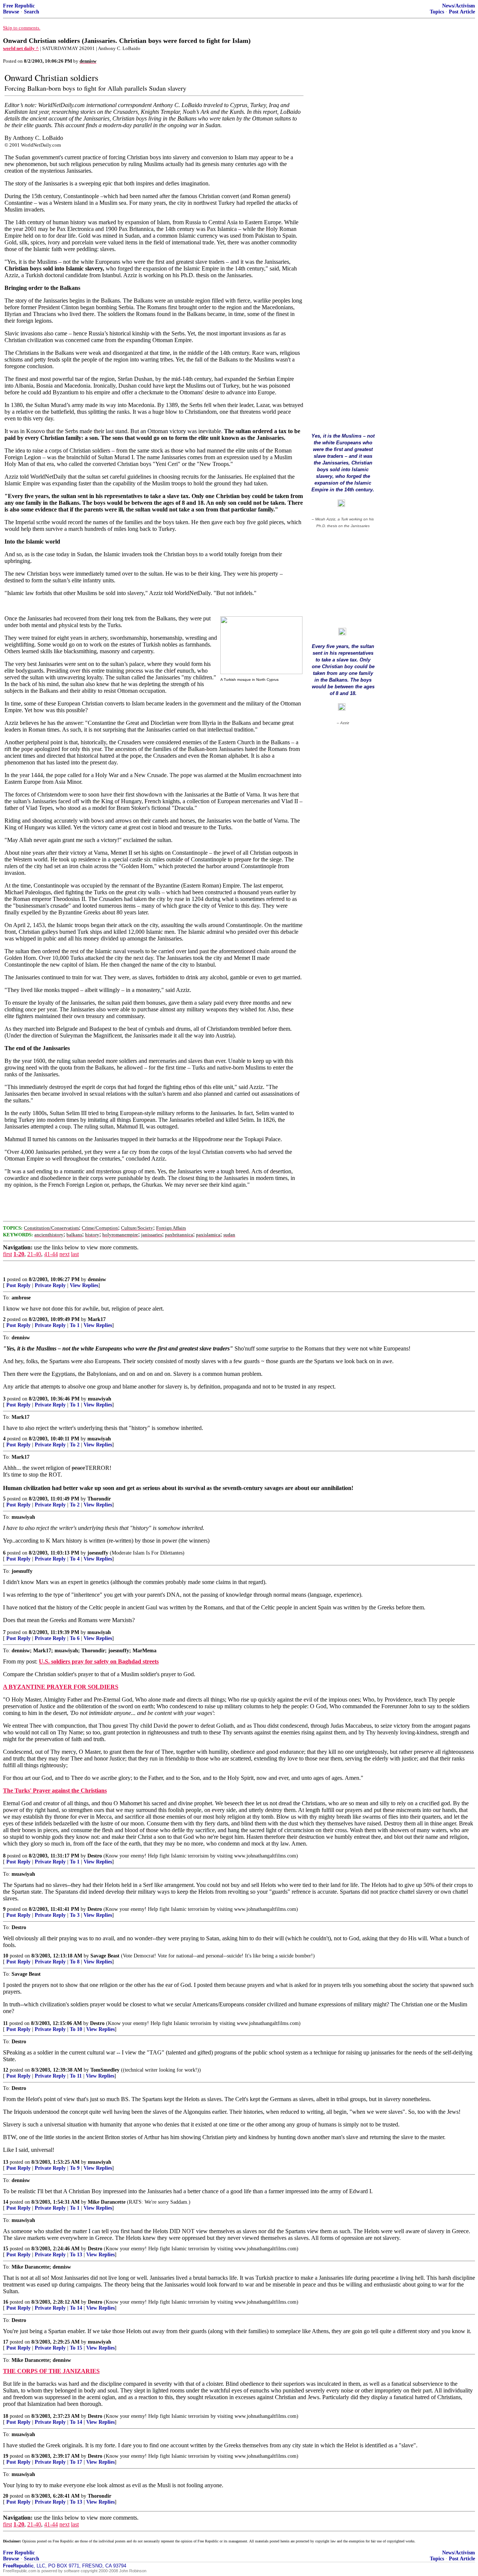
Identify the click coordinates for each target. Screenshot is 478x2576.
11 (5, 2023)
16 (6, 2302)
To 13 (76, 2255)
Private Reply (50, 1285)
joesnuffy (98, 1553)
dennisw (97, 1279)
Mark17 (97, 1319)
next (64, 1254)
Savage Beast (105, 1956)
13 (6, 2162)
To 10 (76, 2029)
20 (6, 2496)
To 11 (76, 2076)
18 (6, 2416)
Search (32, 12)
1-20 (19, 1254)
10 (6, 1956)
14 (6, 2202)
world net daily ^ (21, 48)
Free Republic (19, 6)
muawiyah (100, 1399)
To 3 (75, 1915)
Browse (11, 12)
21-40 (34, 1254)
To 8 (75, 1962)
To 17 (76, 2462)
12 (6, 2070)
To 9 (75, 2168)
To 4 (75, 1559)
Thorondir (99, 1499)
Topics (437, 12)
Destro (95, 1856)
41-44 (51, 1254)
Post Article (462, 12)
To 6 (75, 1638)
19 (6, 2456)
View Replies (84, 1285)
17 (6, 2342)
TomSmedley (105, 2070)
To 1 (75, 1325)
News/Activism (459, 6)
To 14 (76, 2308)
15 (6, 2249)
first (7, 1254)
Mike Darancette (107, 2202)
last (75, 1254)
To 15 (76, 2348)
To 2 (75, 1445)
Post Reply (18, 1285)
